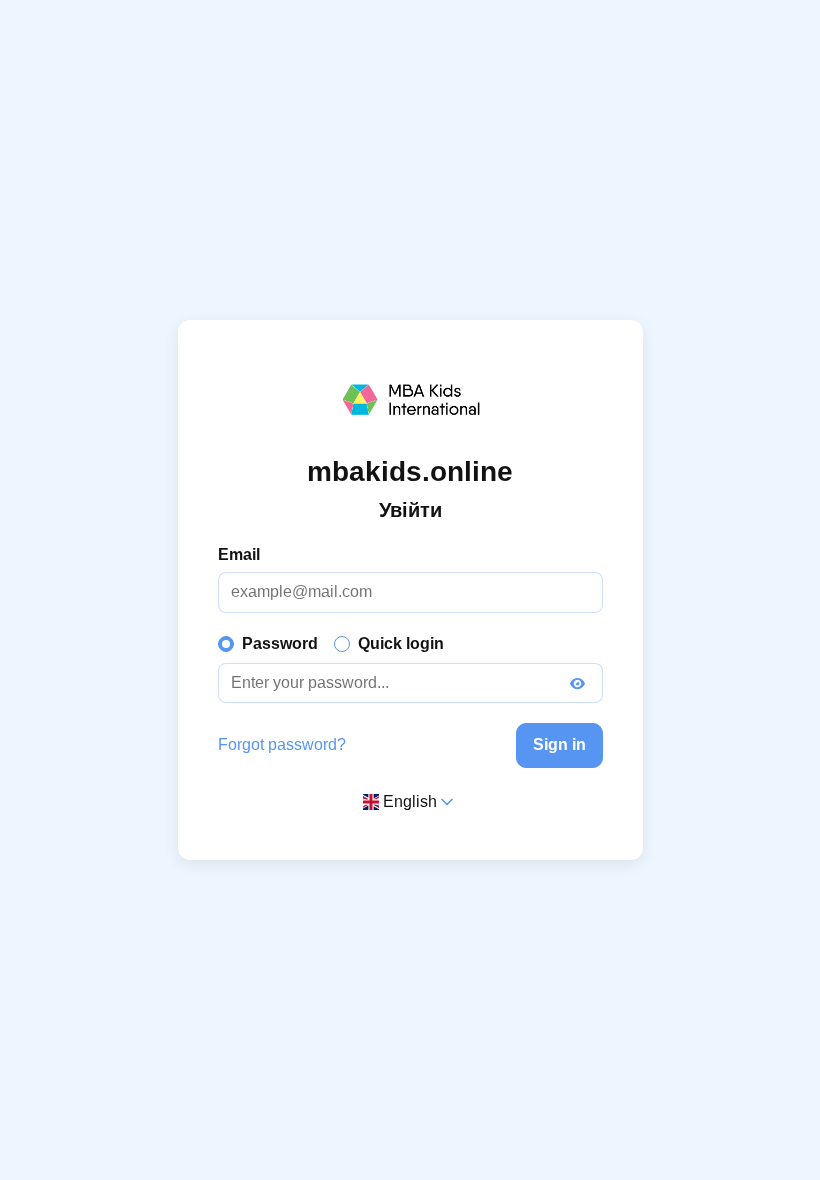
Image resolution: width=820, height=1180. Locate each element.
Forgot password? (282, 744)
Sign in (559, 744)
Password (280, 643)
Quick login (401, 643)
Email (239, 554)
